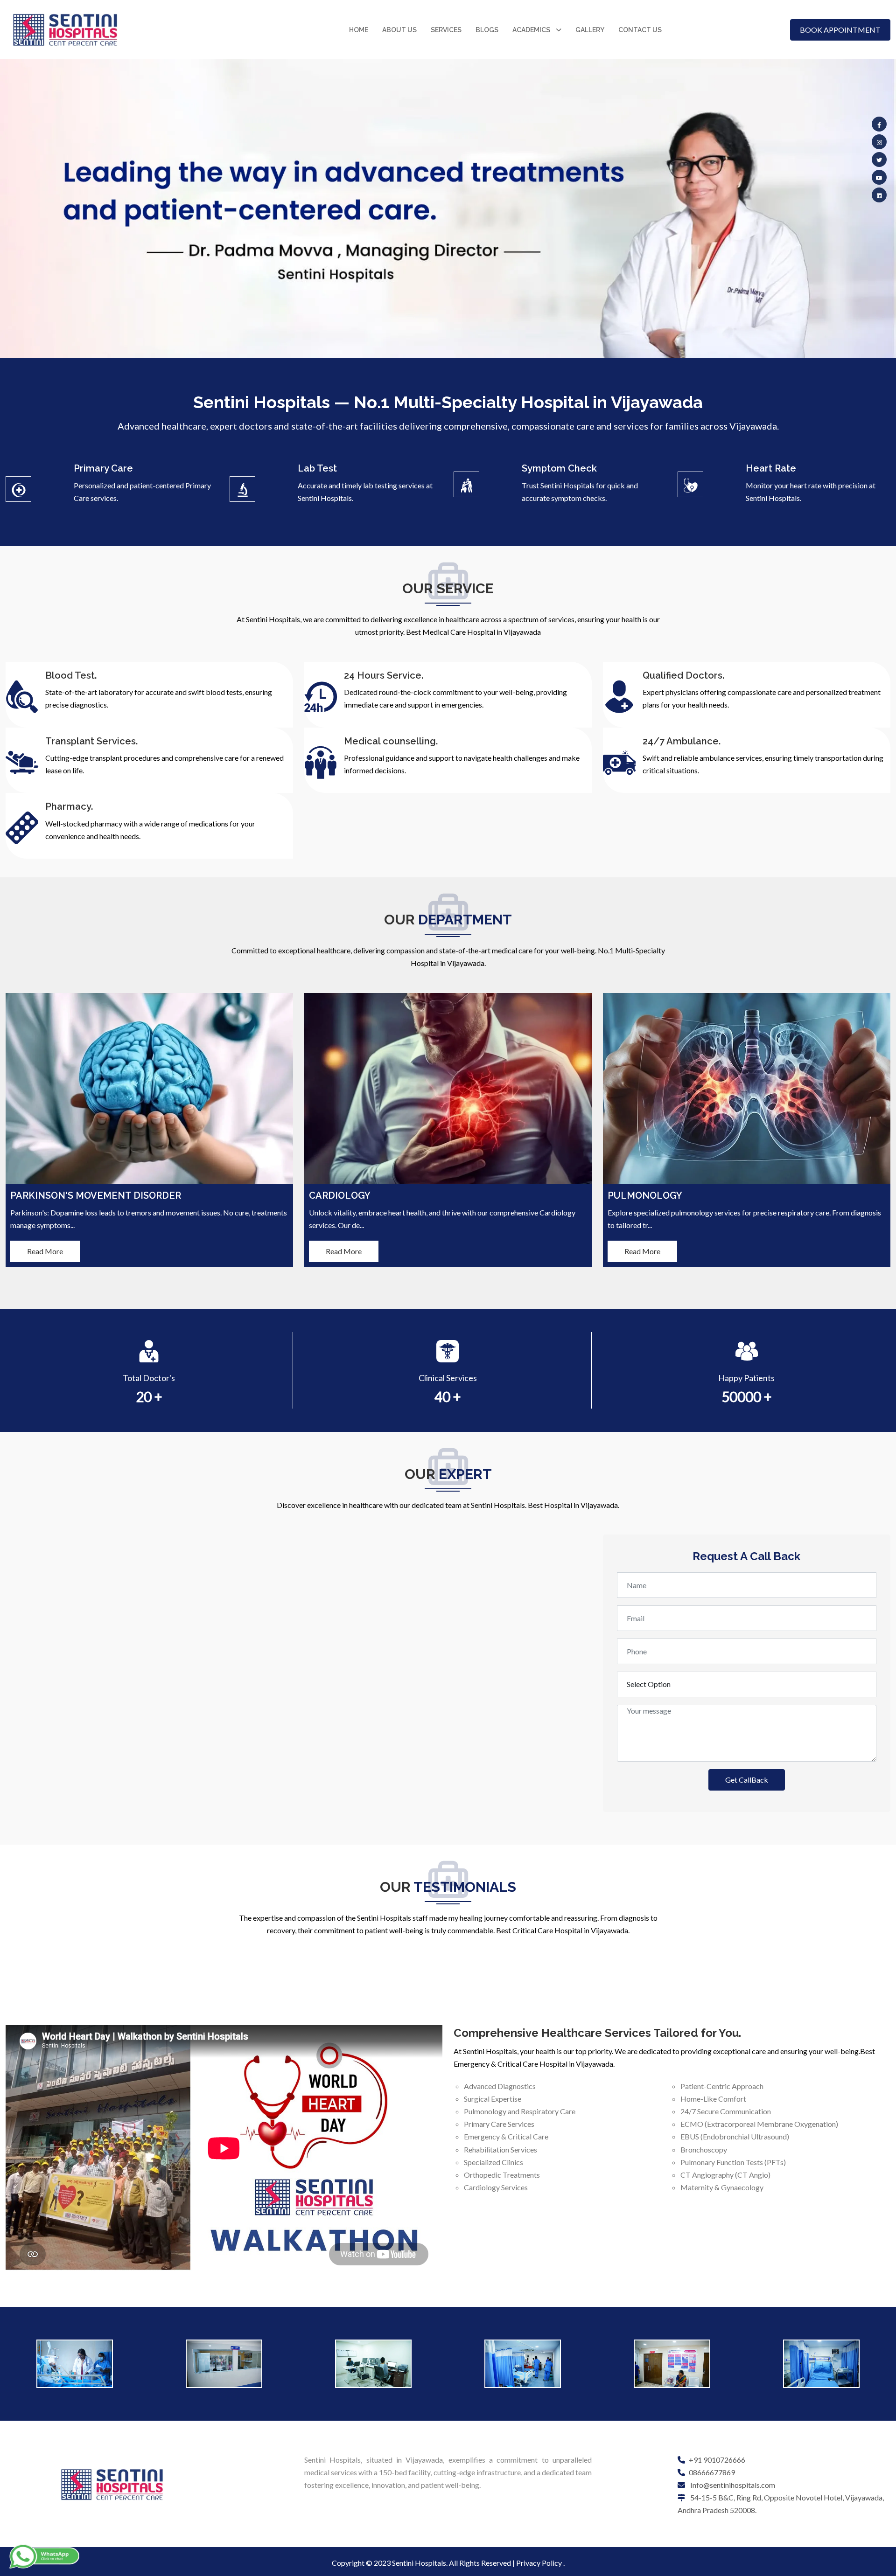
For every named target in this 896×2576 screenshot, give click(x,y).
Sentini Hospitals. (420, 2563)
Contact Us (640, 30)
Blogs (487, 30)
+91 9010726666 (717, 2460)
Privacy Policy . (540, 2563)
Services (446, 30)
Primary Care (103, 468)
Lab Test (317, 468)
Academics (532, 30)
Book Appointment (840, 30)
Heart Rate (771, 468)
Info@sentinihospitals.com (732, 2485)
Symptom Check (559, 468)
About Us (399, 30)
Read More (45, 1251)
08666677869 (712, 2472)
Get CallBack (747, 1780)
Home (359, 30)
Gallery (590, 30)
